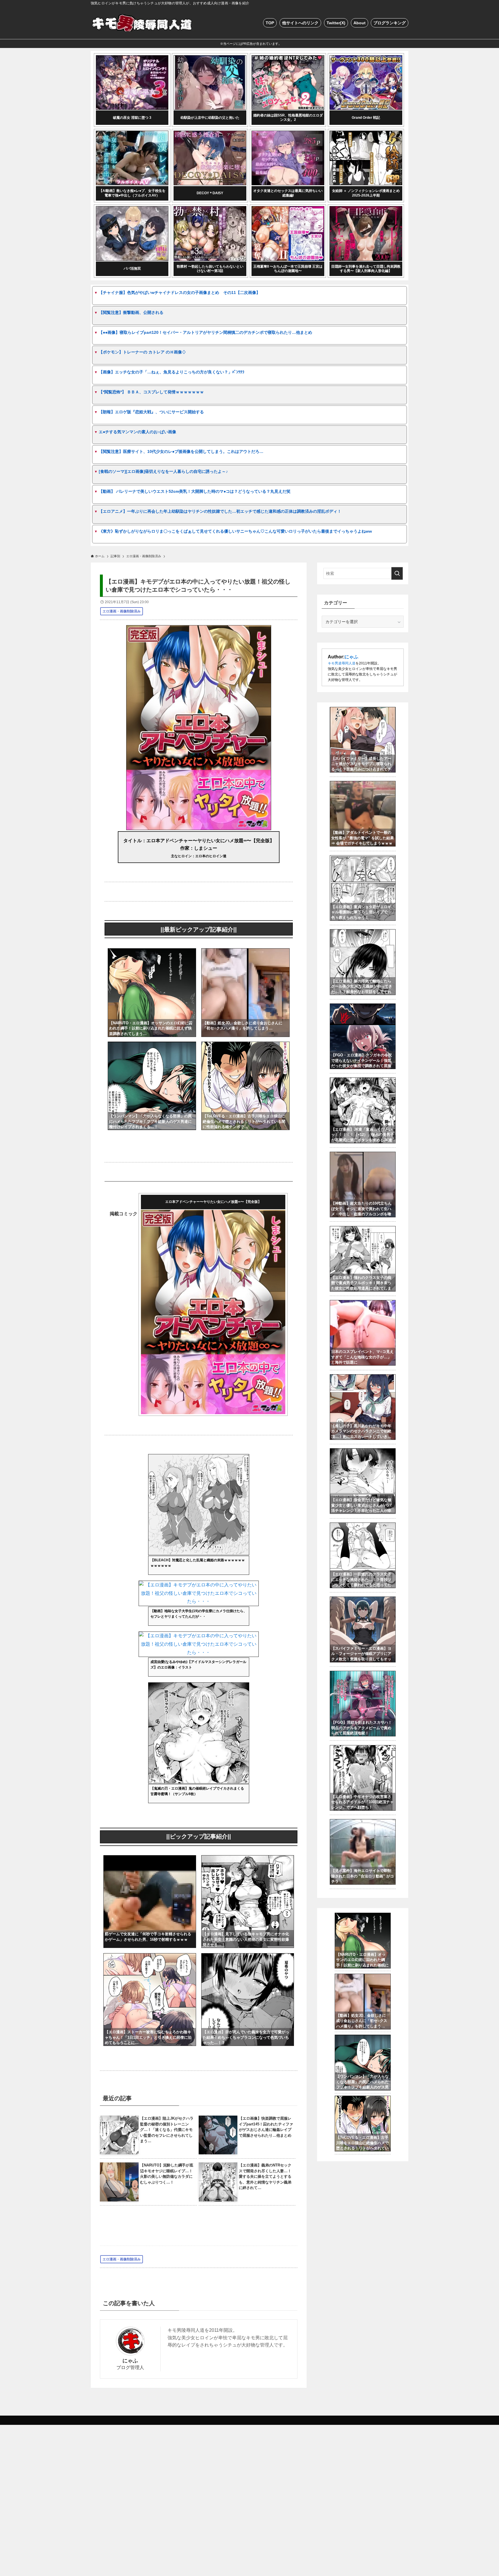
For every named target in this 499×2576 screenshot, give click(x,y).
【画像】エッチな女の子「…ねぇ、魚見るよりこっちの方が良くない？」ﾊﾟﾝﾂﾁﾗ (172, 372)
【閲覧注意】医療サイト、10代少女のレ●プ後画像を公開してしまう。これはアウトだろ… (181, 451)
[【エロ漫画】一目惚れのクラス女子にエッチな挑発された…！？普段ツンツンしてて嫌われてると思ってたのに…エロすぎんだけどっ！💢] (363, 1526)
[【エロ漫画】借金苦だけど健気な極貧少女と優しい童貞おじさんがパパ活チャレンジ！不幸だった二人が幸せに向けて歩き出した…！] (363, 1451)
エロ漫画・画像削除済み (122, 611)
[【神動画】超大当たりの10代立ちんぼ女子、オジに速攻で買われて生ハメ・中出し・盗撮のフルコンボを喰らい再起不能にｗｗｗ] (363, 1155)
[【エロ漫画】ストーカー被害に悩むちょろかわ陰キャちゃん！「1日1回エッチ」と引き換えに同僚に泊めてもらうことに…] (150, 1957)
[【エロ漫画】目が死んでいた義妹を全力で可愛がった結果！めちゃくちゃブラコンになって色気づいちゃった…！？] (248, 1957)
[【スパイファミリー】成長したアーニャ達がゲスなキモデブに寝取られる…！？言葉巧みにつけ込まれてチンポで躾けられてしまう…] (363, 710)
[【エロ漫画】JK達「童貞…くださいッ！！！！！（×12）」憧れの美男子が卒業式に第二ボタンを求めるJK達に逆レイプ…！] (363, 1081)
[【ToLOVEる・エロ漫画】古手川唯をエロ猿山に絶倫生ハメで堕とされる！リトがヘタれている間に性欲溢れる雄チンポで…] (245, 1046)
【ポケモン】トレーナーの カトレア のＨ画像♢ (142, 352)
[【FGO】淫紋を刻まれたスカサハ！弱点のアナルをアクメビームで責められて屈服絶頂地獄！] (363, 1674)
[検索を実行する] (397, 573)
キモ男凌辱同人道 (342, 663)
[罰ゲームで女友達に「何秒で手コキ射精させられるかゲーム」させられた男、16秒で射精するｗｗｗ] (150, 1859)
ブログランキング (390, 23)
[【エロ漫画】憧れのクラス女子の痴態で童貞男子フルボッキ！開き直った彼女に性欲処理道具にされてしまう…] (363, 1229)
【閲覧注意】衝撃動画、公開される (131, 312)
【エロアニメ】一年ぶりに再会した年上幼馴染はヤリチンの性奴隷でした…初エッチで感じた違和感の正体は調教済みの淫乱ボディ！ (220, 511)
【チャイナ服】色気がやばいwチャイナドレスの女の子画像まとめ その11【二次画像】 (179, 292)
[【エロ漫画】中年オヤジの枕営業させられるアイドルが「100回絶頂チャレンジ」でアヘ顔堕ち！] (363, 1748)
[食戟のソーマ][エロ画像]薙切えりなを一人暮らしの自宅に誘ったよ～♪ (163, 471)
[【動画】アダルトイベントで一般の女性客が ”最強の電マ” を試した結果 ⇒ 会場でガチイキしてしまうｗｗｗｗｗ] (363, 784)
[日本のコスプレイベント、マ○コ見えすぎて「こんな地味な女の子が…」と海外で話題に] (363, 1303)
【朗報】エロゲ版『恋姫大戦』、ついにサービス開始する (151, 412)
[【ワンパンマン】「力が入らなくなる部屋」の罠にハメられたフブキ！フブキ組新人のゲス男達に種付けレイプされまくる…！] (152, 1046)
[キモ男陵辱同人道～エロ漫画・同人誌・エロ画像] (143, 23)
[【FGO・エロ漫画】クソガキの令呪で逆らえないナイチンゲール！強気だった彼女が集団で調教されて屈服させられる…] (363, 1007)
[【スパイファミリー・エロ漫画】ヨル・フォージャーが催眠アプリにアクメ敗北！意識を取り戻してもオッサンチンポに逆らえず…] (363, 1600)
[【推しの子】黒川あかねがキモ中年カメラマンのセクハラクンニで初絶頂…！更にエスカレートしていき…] (363, 1377)
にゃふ (130, 2361)
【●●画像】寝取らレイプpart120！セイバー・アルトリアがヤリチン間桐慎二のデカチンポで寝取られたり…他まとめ (205, 332)
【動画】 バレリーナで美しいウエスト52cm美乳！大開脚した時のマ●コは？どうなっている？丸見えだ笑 (195, 491)
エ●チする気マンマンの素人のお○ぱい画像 (137, 432)
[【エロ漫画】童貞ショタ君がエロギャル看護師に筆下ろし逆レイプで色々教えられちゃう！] (363, 858)
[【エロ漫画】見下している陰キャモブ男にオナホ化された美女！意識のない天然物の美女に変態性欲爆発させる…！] (248, 1859)
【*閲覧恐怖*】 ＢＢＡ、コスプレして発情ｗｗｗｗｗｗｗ (151, 392)
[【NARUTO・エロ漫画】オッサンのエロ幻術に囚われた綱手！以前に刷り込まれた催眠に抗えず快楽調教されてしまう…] (152, 952)
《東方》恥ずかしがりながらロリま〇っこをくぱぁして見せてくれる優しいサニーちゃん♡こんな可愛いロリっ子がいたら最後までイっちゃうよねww (235, 531)
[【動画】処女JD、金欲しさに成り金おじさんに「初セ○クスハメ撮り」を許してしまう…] (245, 952)
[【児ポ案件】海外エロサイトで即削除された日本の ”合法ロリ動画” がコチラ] (363, 1822)
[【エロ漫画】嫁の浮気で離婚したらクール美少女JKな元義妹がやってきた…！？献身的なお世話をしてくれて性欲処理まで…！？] (363, 932)
